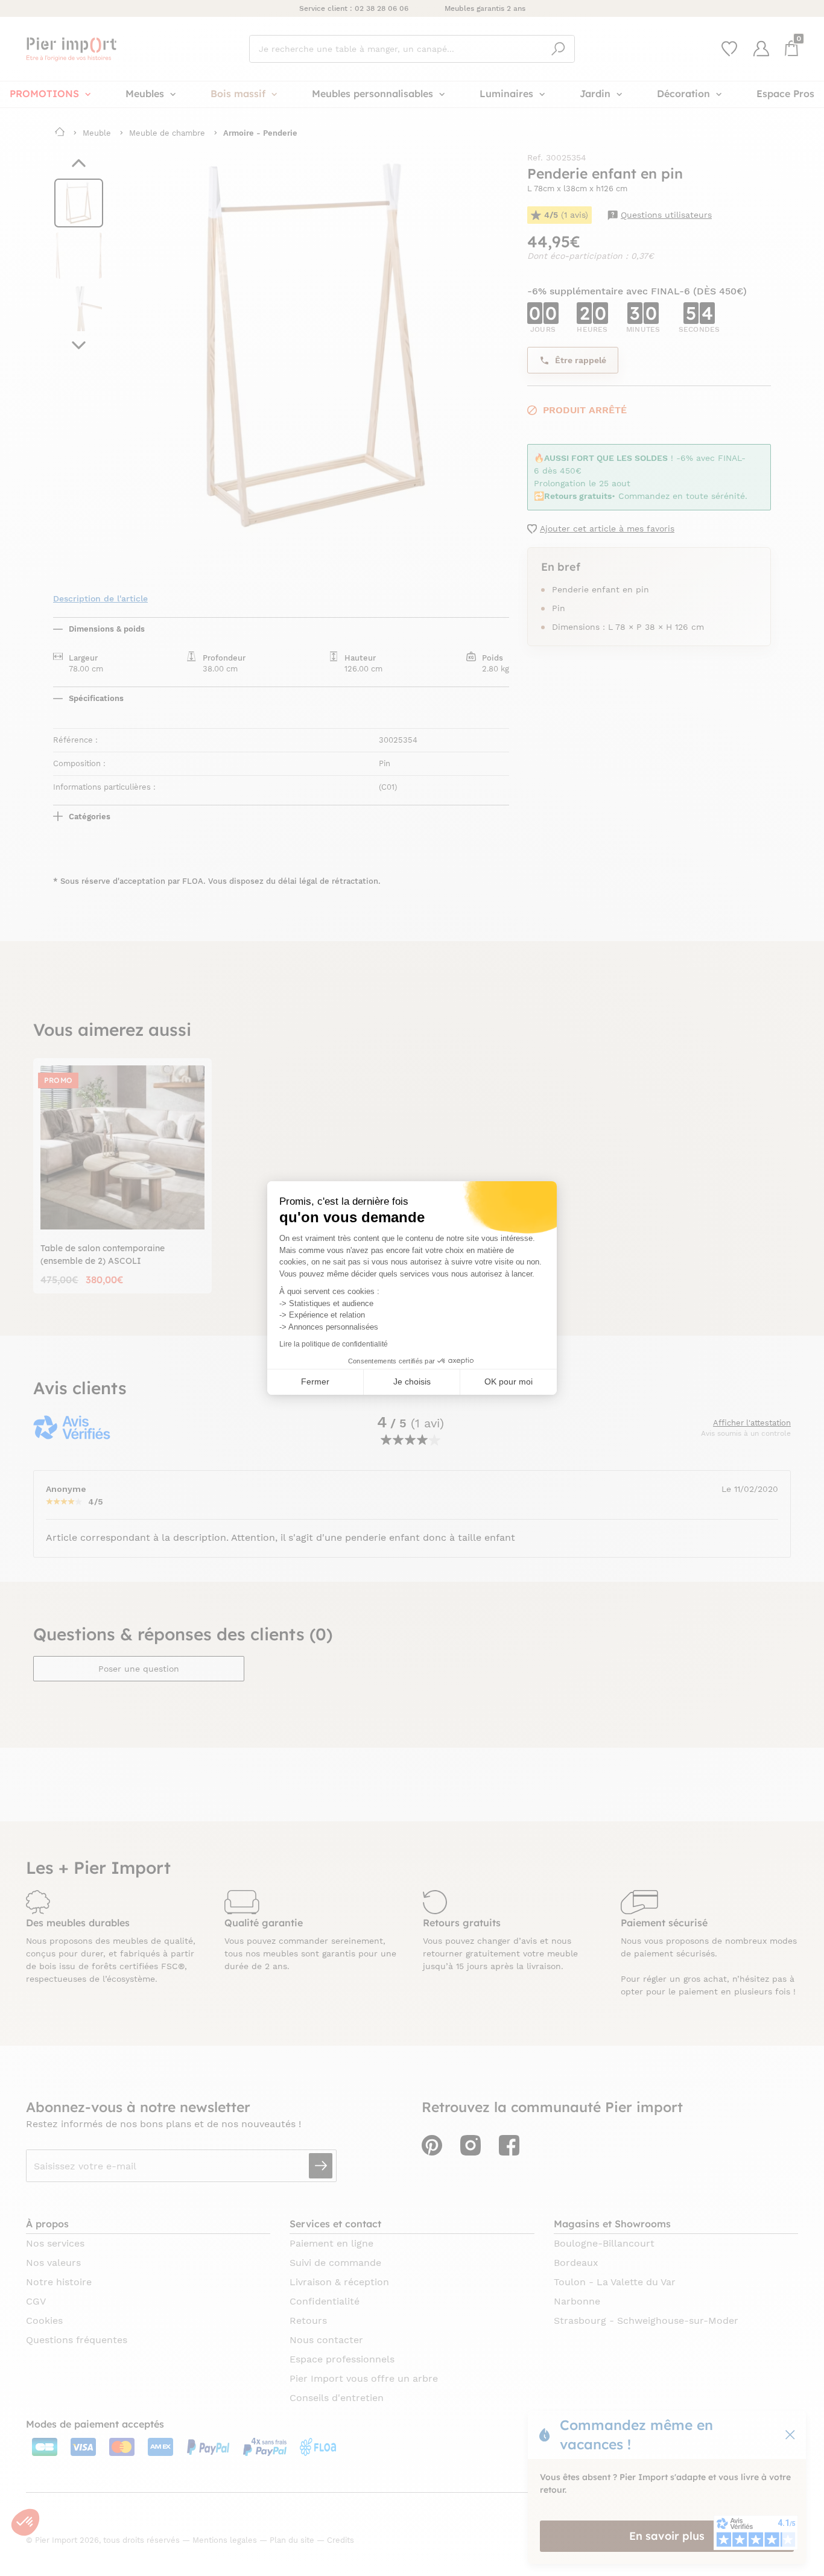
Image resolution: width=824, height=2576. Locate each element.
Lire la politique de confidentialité (334, 1344)
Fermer (315, 1382)
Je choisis (412, 1382)
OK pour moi (509, 1382)
